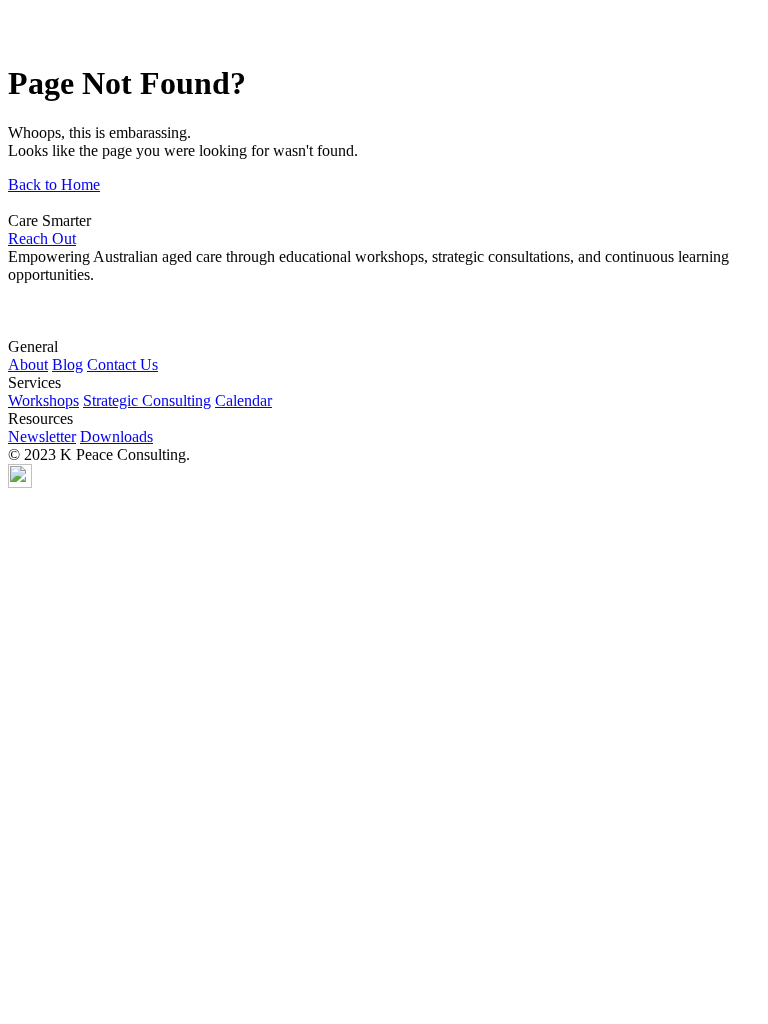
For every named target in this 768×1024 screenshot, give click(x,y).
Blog (67, 364)
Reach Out (42, 238)
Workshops (43, 400)
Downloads (116, 436)
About (28, 364)
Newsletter (42, 436)
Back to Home (54, 184)
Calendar (243, 400)
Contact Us (122, 364)
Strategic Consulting (147, 400)
